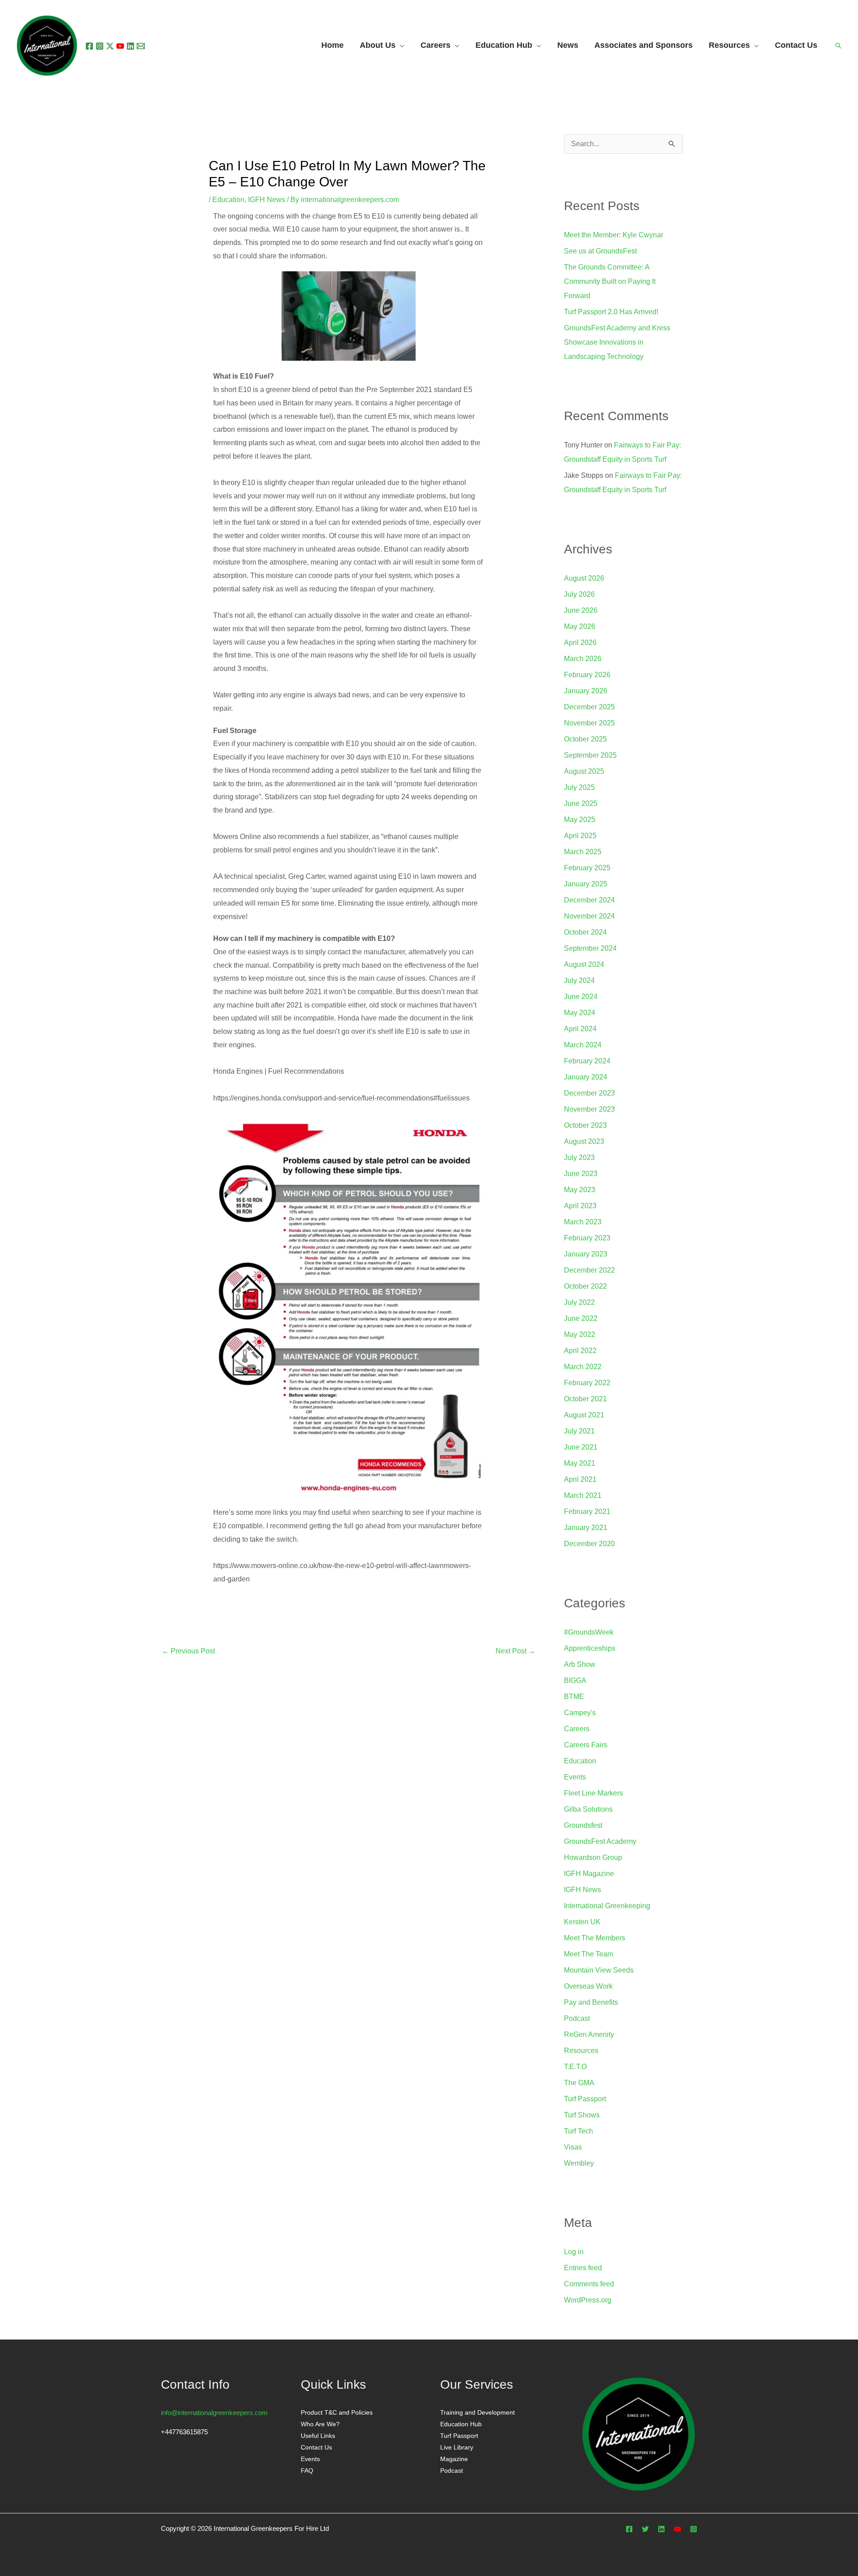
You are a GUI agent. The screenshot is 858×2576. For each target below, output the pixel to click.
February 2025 (587, 868)
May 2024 (580, 1013)
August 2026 (584, 578)
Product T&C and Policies (337, 2412)
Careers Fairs (586, 1745)
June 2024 (581, 997)
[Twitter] (645, 2529)
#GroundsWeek (589, 1632)
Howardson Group (593, 1857)
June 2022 (581, 1318)
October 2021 (585, 1399)
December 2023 (589, 1093)
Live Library (457, 2447)
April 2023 (580, 1206)
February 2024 (587, 1061)
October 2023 (585, 1125)
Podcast (577, 2018)
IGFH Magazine (589, 1874)
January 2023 (586, 1254)
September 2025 (590, 755)
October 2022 (585, 1286)
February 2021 (587, 1511)
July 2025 (579, 787)
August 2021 (584, 1415)
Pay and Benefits (591, 2002)
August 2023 (584, 1141)
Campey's (580, 1713)
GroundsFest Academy (600, 1841)
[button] (838, 46)
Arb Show (580, 1664)
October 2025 (585, 739)
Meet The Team (589, 1954)
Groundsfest (583, 1825)
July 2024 (579, 980)
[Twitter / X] (110, 46)
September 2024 (590, 948)
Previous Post (188, 1651)
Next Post (515, 1651)
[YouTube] (120, 46)
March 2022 (583, 1367)
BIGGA (575, 1680)
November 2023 (589, 1109)
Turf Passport (585, 2099)
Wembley (579, 2163)
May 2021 (580, 1463)
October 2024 (585, 932)
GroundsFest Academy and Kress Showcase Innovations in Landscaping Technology (617, 342)
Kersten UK (582, 1922)
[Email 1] (141, 46)
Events (575, 1777)
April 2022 (580, 1351)
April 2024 (580, 1029)
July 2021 (579, 1431)
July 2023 (579, 1157)
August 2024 (584, 964)
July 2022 (579, 1302)
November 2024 (589, 916)
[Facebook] (89, 46)
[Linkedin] (130, 46)
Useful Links (318, 2436)
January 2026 (586, 691)
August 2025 (584, 771)
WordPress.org (588, 2300)
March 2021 (583, 1495)
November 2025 (589, 723)
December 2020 (589, 1544)
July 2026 (579, 594)
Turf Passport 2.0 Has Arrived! (611, 312)
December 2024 (589, 900)
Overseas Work (588, 1986)
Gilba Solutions (588, 1809)
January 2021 (586, 1528)
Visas (573, 2147)
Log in (574, 2252)
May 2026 (580, 626)
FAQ (307, 2471)
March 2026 (583, 659)
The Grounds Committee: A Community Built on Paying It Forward (610, 281)
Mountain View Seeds (599, 1970)
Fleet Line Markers (593, 1793)
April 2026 (580, 643)
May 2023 (580, 1190)
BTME (574, 1697)
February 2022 (587, 1383)
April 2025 (580, 836)
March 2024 (583, 1045)
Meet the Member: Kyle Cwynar (614, 235)
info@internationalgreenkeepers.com (214, 2413)
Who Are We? (320, 2424)
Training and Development (477, 2412)
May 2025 (580, 820)
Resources (581, 2051)
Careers (577, 1729)
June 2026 (581, 610)
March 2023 (583, 1222)
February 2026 (587, 675)
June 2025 (581, 803)
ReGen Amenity (589, 2034)
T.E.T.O (575, 2067)
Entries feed (583, 2268)
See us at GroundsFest (600, 251)
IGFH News (267, 200)
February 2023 (587, 1238)
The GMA (579, 2083)
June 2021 (581, 1447)
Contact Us (316, 2447)
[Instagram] (100, 46)
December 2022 (589, 1270)
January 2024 (586, 1077)
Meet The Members (595, 1938)
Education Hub (504, 46)
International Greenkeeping (607, 1906)
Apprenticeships (590, 1648)
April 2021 (580, 1479)
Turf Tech (578, 2131)
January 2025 (586, 884)
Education (228, 200)
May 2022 (580, 1334)
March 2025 (583, 852)
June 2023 (581, 1174)
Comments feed (589, 2284)
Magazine (454, 2459)
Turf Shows (582, 2115)
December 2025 (589, 707)
